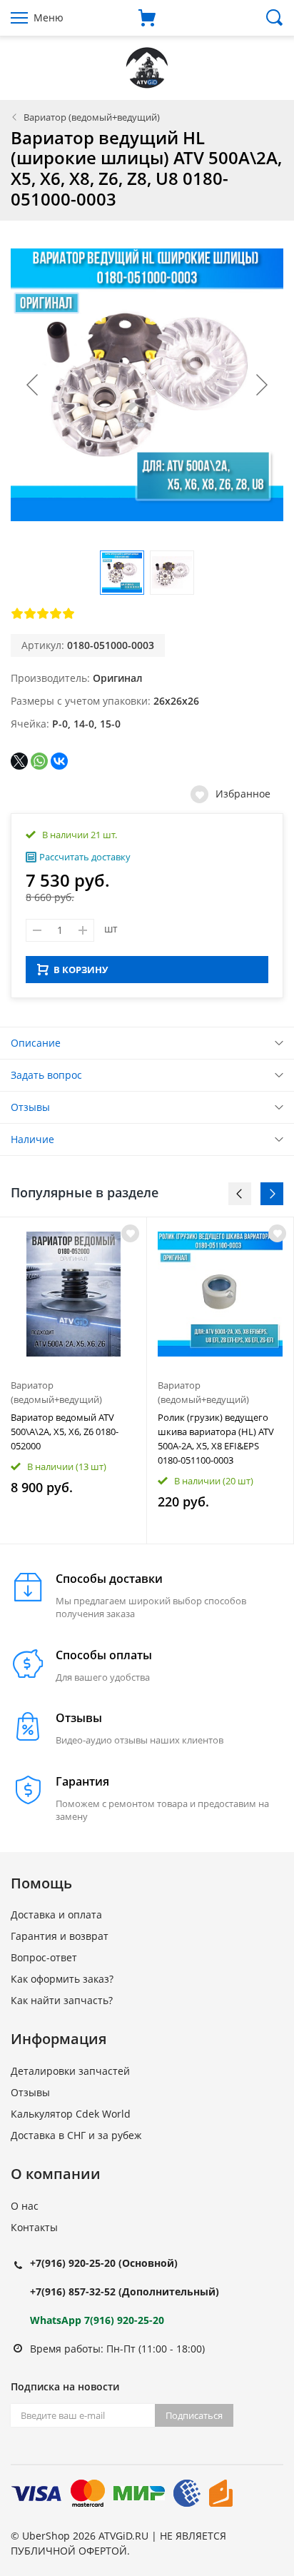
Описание (36, 1043)
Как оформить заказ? (62, 1979)
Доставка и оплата (56, 1915)
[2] (30, 613)
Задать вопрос (46, 1075)
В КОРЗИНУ (81, 970)
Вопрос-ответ (44, 1957)
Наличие (32, 1139)
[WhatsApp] (39, 761)
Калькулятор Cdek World (71, 2114)
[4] (56, 613)
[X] (19, 761)
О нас (25, 2206)
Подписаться (194, 2415)
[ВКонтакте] (59, 761)
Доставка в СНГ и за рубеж (76, 2135)
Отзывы (30, 1107)
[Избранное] (130, 1233)
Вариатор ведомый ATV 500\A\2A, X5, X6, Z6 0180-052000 (65, 1432)
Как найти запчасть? (62, 2000)
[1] (17, 613)
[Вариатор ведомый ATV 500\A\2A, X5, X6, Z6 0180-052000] (73, 1294)
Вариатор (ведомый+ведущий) (92, 117)
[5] (69, 613)
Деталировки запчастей (70, 2071)
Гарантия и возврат (60, 1936)
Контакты (34, 2227)
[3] (43, 613)
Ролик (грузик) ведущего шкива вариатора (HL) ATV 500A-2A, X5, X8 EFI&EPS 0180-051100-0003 (216, 1439)
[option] (73, 1380)
